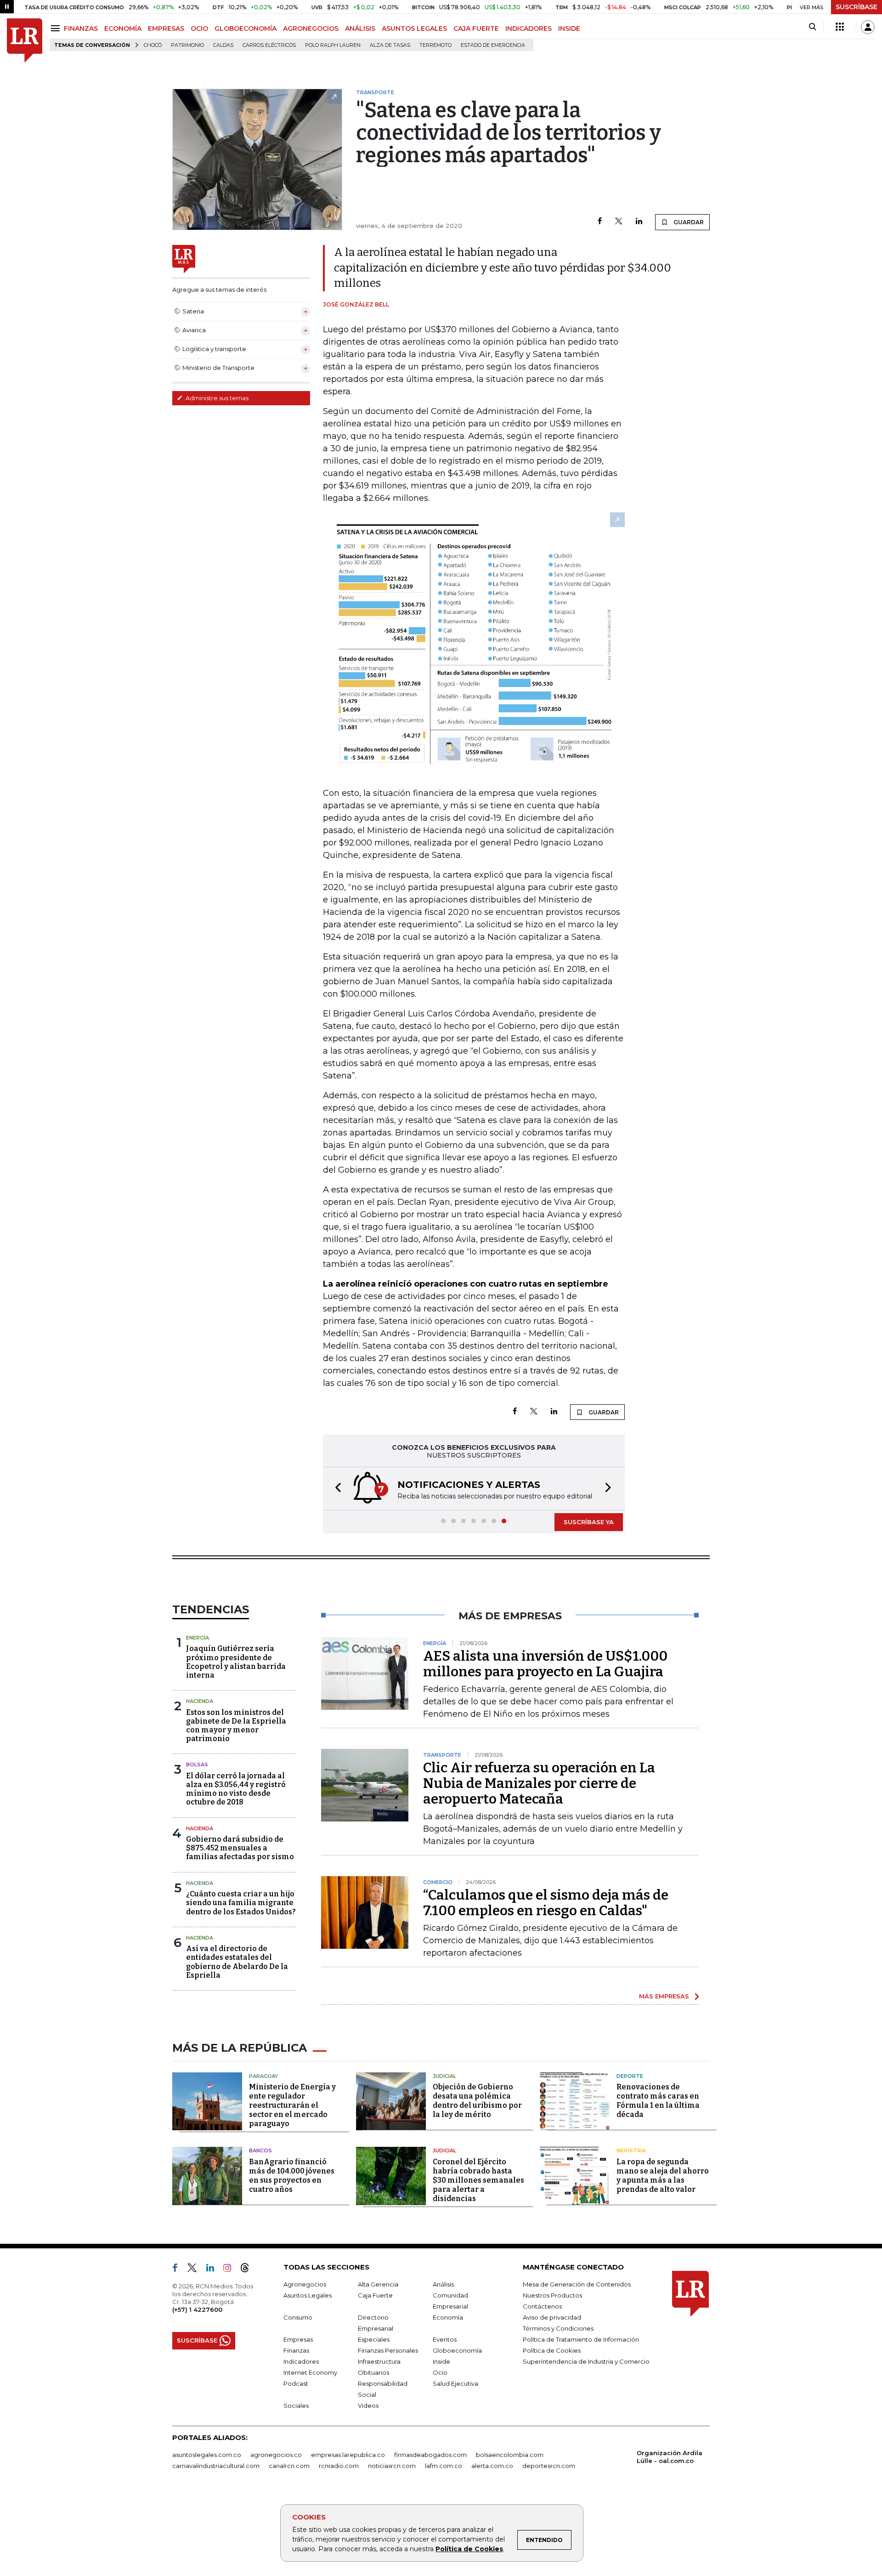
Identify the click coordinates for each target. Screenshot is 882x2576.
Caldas (223, 45)
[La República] (25, 41)
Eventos (445, 2339)
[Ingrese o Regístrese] (868, 27)
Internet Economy (310, 2372)
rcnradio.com (339, 2466)
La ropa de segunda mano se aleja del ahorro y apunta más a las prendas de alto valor (663, 2176)
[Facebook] (600, 222)
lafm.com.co (444, 2466)
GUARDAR (688, 222)
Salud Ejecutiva (455, 2383)
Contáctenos (542, 2306)
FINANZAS (81, 28)
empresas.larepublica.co (348, 2455)
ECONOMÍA (123, 28)
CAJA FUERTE (476, 28)
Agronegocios (305, 2284)
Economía (448, 2317)
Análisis (443, 2284)
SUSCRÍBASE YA (589, 1522)
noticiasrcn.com (392, 2466)
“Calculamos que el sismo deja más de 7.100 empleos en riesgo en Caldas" (546, 1903)
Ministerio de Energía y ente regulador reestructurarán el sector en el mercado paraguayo (292, 2105)
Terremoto (435, 45)
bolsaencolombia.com (510, 2455)
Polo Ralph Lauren (333, 45)
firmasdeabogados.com (430, 2455)
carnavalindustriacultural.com (216, 2466)
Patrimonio (187, 45)
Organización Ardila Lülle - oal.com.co (670, 2457)
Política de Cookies (469, 2549)
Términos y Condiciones (558, 2328)
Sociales (296, 2406)
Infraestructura (379, 2361)
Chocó (153, 45)
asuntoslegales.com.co (207, 2455)
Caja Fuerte (375, 2295)
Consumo (298, 2317)
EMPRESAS (166, 28)
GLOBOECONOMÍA (246, 28)
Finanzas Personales (388, 2350)
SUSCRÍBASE (857, 7)
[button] (335, 1489)
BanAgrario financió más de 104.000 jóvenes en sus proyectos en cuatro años (292, 2176)
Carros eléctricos (269, 45)
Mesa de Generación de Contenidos (577, 2284)
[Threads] (249, 2270)
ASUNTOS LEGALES (414, 28)
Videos (368, 2406)
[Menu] (57, 28)
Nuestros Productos (552, 2295)
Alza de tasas (390, 45)
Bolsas (197, 1765)
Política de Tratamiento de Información (581, 2339)
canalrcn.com (289, 2466)
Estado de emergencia (493, 45)
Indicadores (301, 2361)
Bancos (260, 2150)
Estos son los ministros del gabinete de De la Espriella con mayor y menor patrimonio (236, 1726)
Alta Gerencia (378, 2284)
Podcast (296, 2383)
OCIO (199, 28)
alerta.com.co (492, 2466)
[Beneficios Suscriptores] (840, 27)
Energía (198, 1638)
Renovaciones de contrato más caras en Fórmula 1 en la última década (658, 2101)
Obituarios (373, 2372)
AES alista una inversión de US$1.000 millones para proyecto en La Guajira (545, 1664)
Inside (441, 2361)
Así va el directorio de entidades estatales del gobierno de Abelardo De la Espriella (237, 1962)
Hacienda (200, 1701)
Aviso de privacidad (552, 2317)
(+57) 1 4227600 (197, 2309)
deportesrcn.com (549, 2466)
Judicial (444, 2076)
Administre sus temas (216, 398)
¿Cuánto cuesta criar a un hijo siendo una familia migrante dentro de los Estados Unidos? (241, 1903)
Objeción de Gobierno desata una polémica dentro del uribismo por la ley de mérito (477, 2101)
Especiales (374, 2339)
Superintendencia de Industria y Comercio (586, 2361)
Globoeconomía (457, 2350)
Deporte (630, 2076)
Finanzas (296, 2350)
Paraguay (263, 2076)
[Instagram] (231, 2270)
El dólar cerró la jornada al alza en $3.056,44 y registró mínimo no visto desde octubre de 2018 (236, 1789)
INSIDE (569, 28)
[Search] (812, 27)
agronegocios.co (276, 2455)
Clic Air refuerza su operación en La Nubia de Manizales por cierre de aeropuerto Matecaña (539, 1783)
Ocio (440, 2372)
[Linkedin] (639, 222)
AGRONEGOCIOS (311, 28)
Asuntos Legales (308, 2295)
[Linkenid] (214, 2270)
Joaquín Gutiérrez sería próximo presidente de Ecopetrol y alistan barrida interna (236, 1662)
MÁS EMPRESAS (664, 1996)
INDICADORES (529, 28)
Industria (631, 2150)
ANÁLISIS (360, 28)
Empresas (298, 2339)
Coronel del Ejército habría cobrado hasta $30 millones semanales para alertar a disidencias (478, 2180)
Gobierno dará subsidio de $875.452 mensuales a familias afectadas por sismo (240, 1848)
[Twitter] (619, 222)
